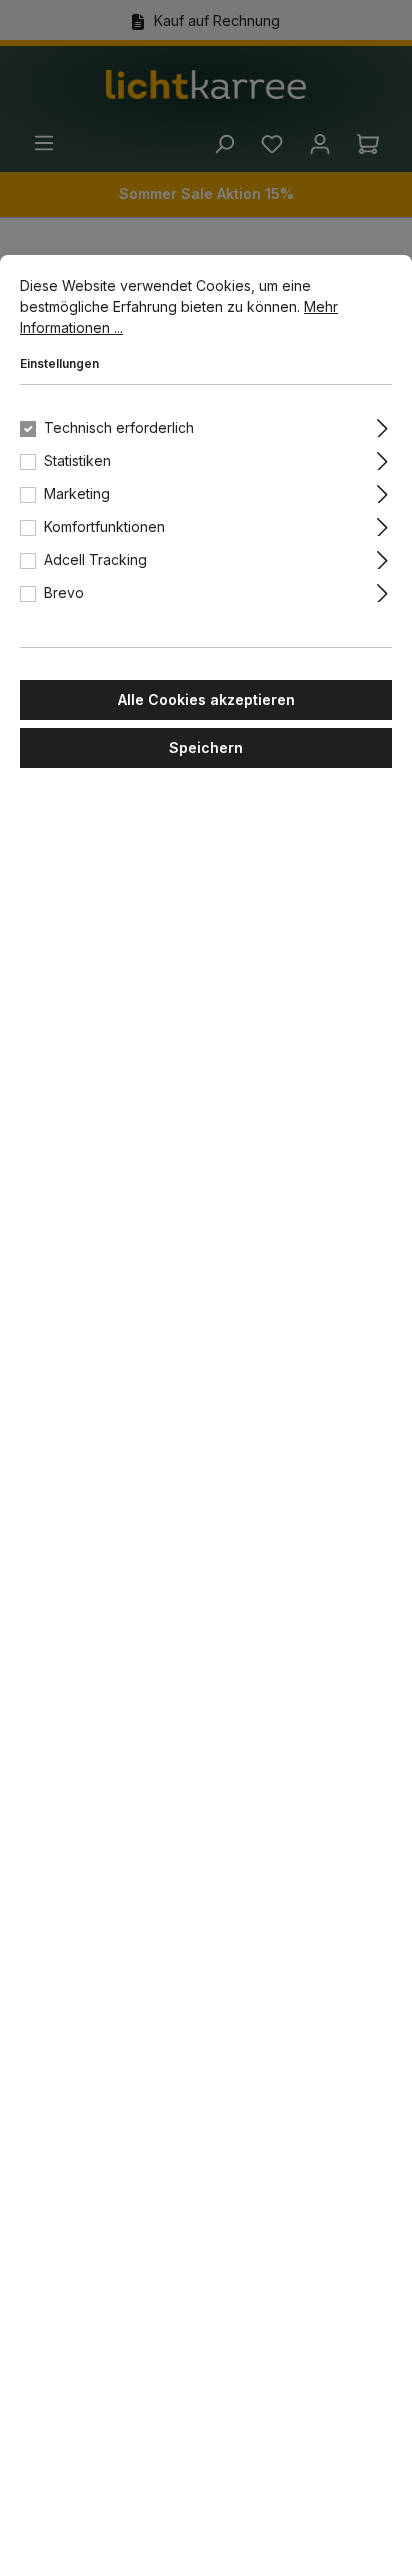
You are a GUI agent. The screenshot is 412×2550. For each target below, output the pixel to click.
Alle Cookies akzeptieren (206, 699)
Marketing (77, 493)
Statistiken (77, 460)
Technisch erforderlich (119, 427)
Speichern (206, 747)
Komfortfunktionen (104, 526)
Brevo (64, 592)
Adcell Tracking (95, 559)
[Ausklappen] (382, 425)
